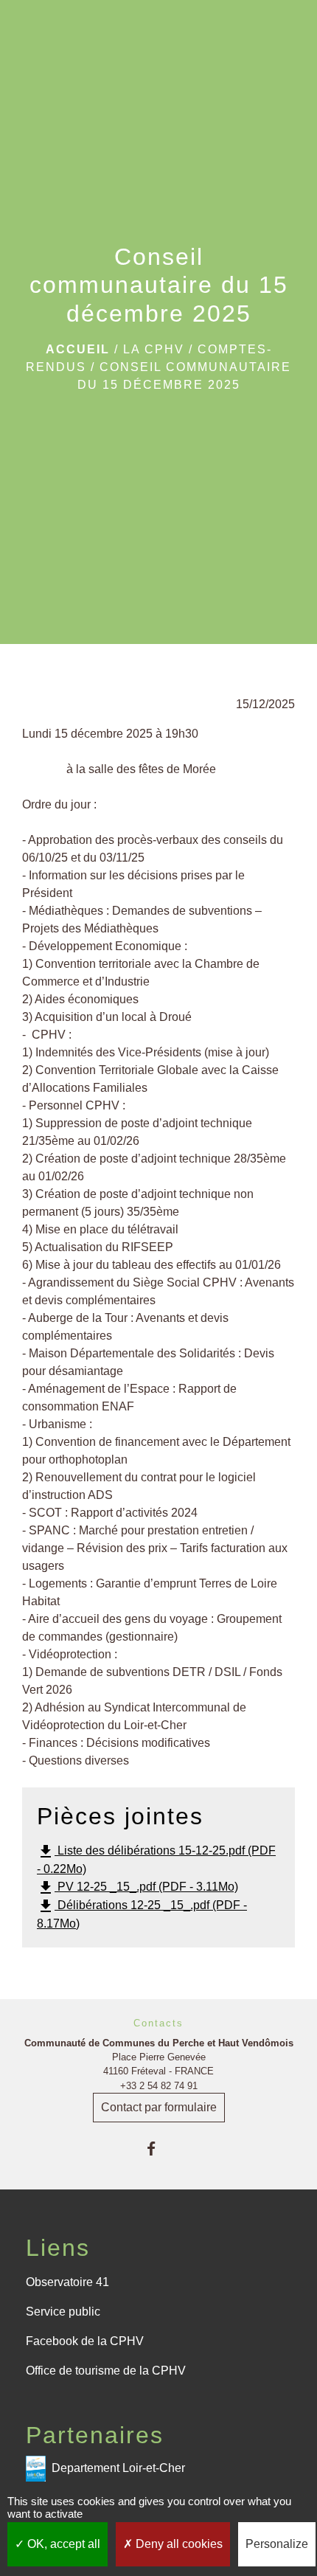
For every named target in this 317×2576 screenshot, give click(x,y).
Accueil (78, 349)
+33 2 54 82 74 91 (159, 2086)
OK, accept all (62, 2544)
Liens (58, 2248)
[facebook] (158, 2149)
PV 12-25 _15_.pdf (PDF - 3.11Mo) (137, 1888)
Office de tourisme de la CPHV (106, 2371)
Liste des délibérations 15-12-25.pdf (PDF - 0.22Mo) (156, 1859)
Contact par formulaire (159, 2107)
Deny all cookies (178, 2544)
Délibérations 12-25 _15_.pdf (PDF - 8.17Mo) (142, 1914)
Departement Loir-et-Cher (118, 2467)
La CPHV (154, 349)
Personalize (277, 2544)
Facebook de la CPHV (85, 2341)
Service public (63, 2312)
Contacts (158, 2023)
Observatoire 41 (67, 2282)
